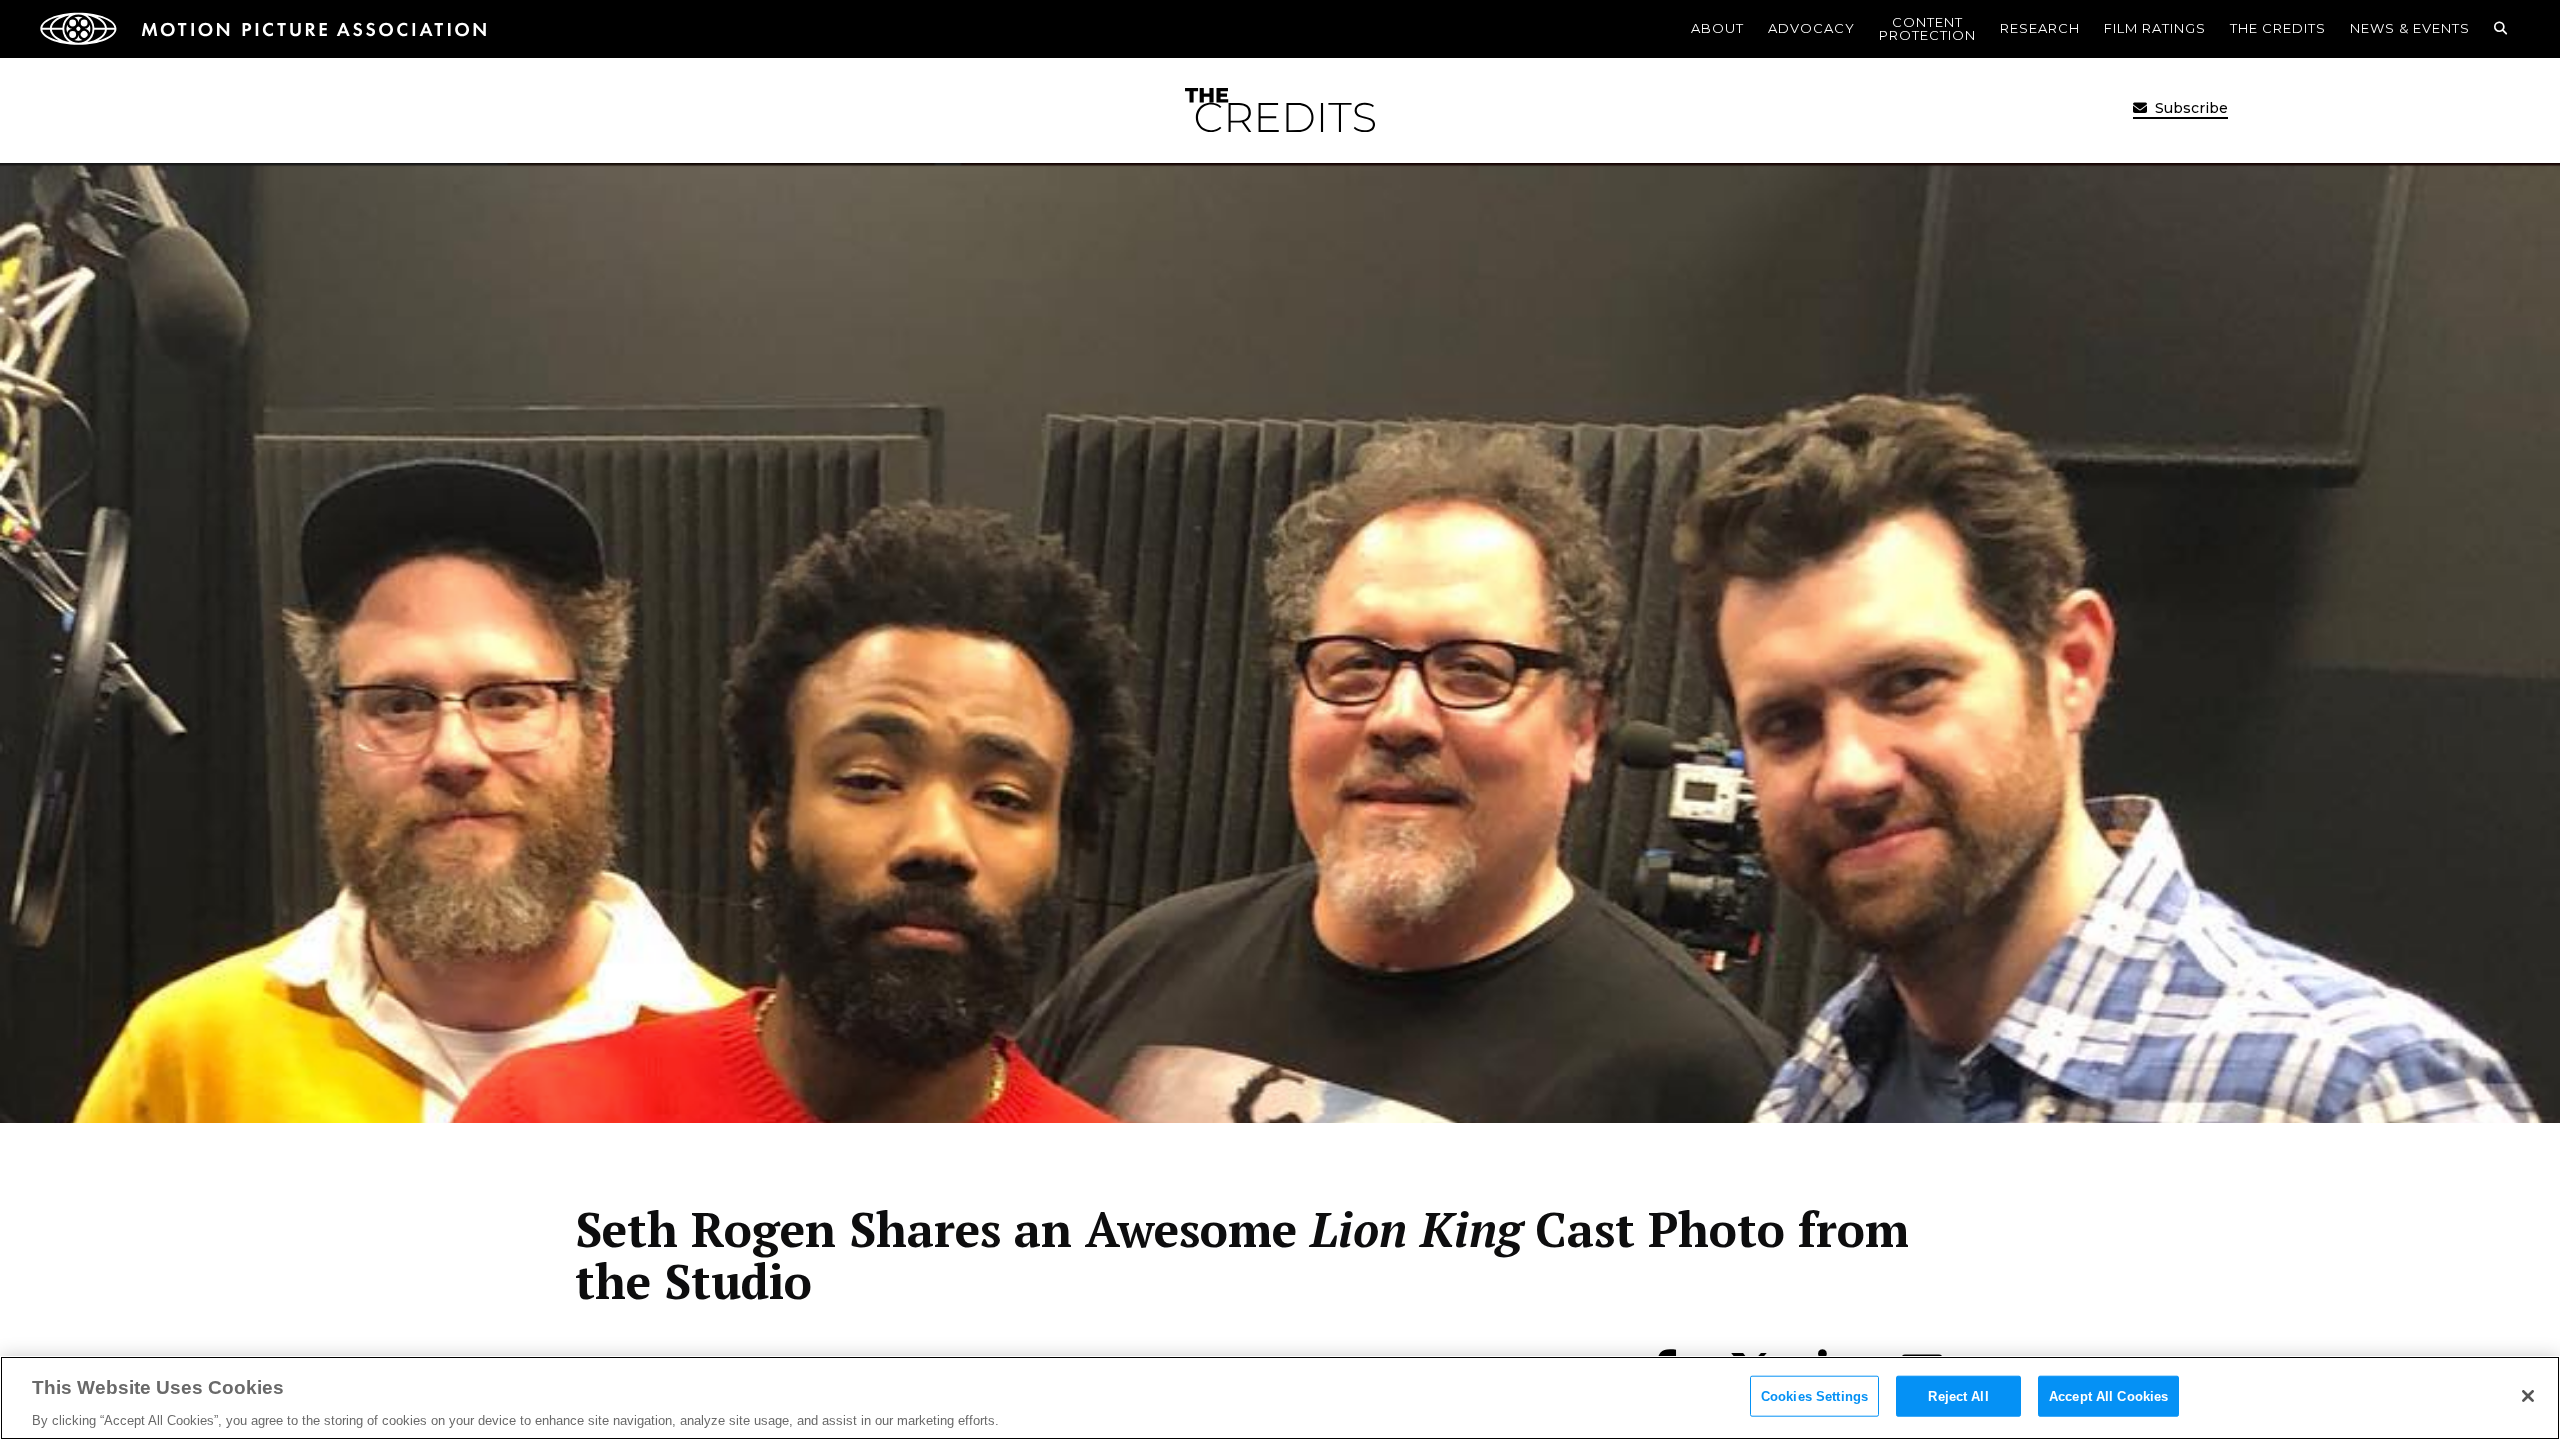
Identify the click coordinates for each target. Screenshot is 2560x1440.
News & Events (2410, 28)
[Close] (2528, 1396)
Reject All (1958, 1395)
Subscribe (2189, 108)
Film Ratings (2155, 28)
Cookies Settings (1814, 1395)
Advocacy (1811, 28)
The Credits (2278, 28)
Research (2040, 28)
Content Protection (1927, 28)
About (1717, 28)
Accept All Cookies (2108, 1395)
